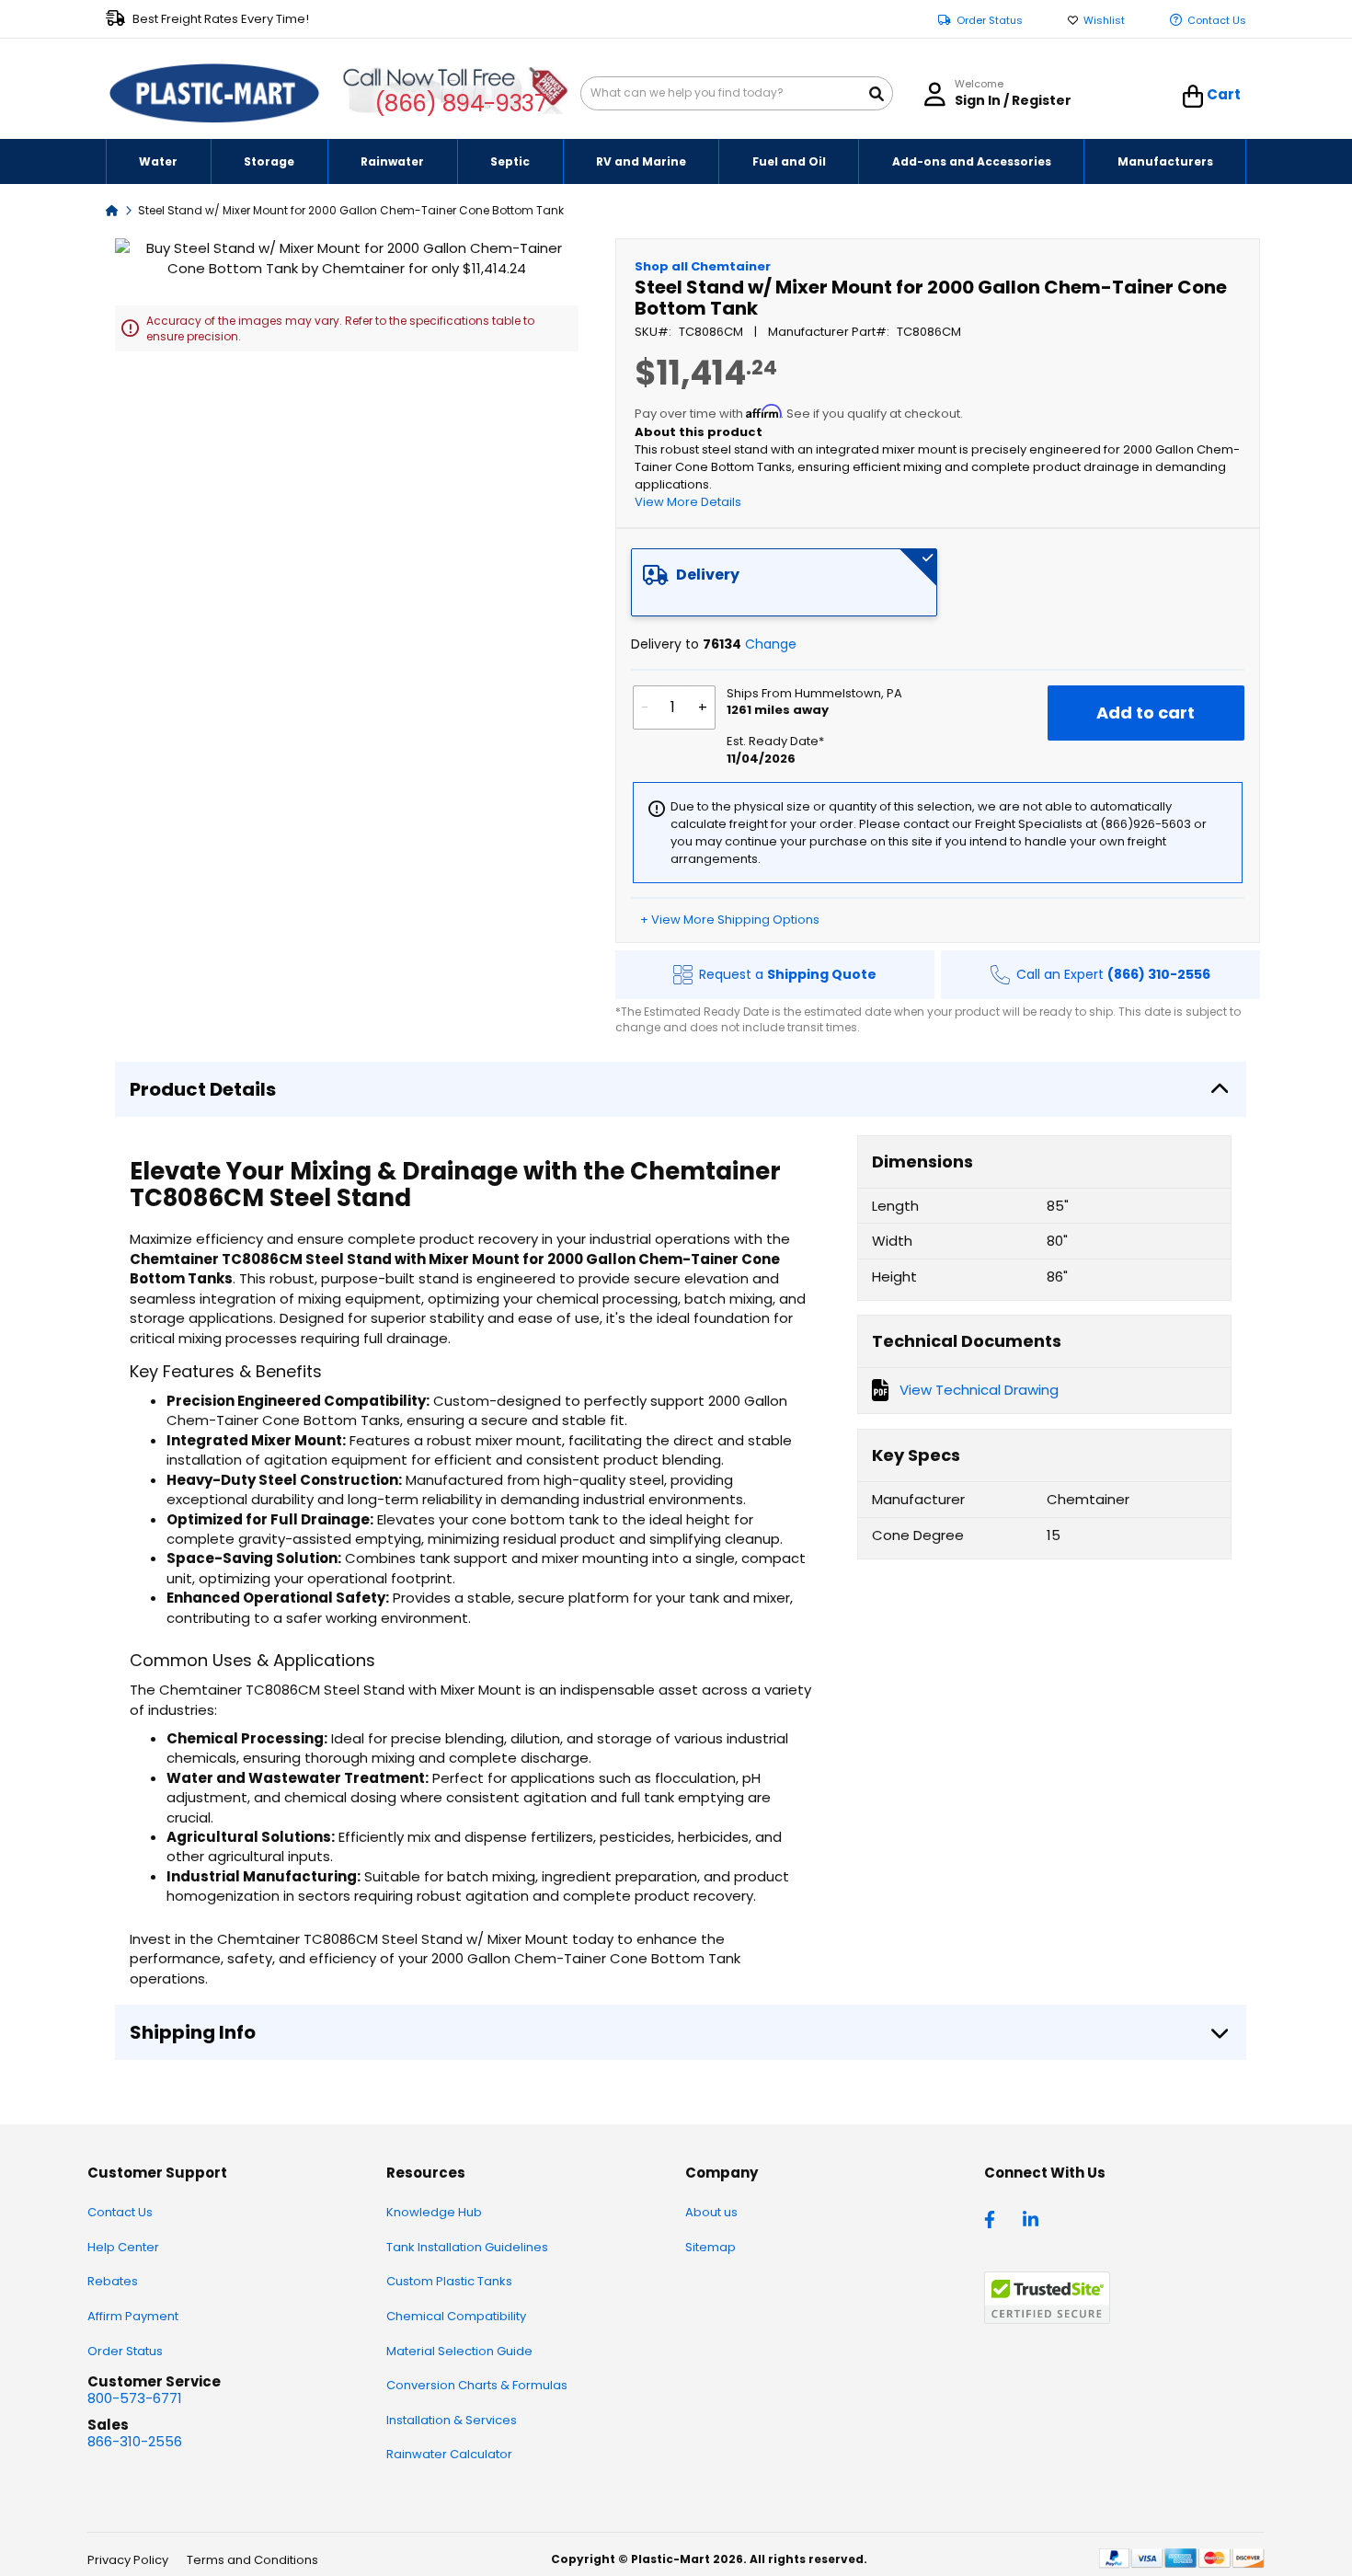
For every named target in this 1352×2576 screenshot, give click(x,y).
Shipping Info (193, 2032)
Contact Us (1217, 21)
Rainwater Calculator (449, 2454)
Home (112, 209)
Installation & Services (452, 2420)
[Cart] (1193, 97)
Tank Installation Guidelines (467, 2247)
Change (771, 644)
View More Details (688, 502)
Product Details (203, 1089)
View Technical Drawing (979, 1390)
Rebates (113, 2281)
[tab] (785, 582)
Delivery (708, 575)
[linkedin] (1033, 2218)
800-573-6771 (135, 2398)
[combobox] (737, 93)
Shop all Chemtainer (703, 266)
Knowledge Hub (434, 2212)
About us (711, 2212)
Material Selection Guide (459, 2351)
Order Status (990, 21)
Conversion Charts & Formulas (477, 2385)
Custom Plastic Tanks (449, 2281)
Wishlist (1104, 21)
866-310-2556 (135, 2441)
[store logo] (214, 94)
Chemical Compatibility (456, 2316)
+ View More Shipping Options (730, 920)
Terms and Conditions (252, 2560)
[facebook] (994, 2218)
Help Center (123, 2247)
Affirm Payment (133, 2316)
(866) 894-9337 (461, 103)
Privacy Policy (128, 2560)
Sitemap (710, 2247)
